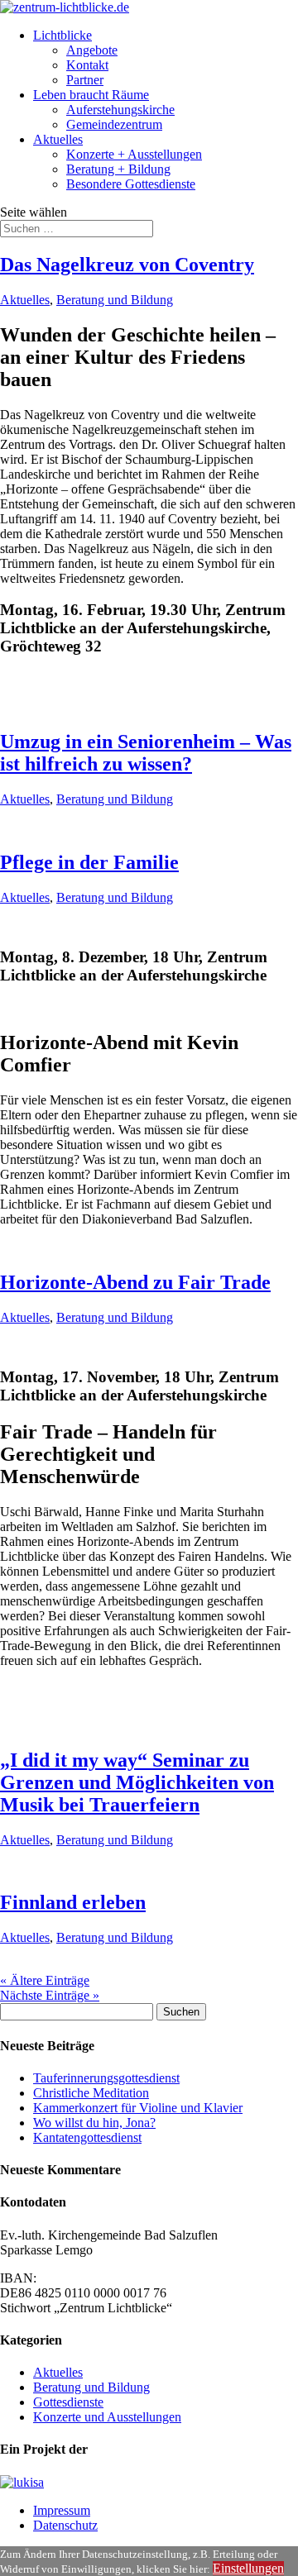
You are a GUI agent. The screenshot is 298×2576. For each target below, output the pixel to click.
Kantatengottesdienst (87, 2137)
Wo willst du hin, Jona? (94, 2123)
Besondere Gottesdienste (131, 184)
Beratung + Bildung (118, 169)
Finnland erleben (73, 1902)
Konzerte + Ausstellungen (134, 154)
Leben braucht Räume (91, 95)
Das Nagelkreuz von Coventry (127, 265)
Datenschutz (65, 2525)
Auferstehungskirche (120, 110)
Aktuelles (58, 139)
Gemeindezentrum (114, 124)
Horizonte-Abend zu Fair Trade (135, 1282)
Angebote (92, 50)
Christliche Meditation (91, 2093)
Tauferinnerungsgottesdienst (106, 2078)
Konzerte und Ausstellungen (107, 2417)
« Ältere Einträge (45, 1980)
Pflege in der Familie (89, 862)
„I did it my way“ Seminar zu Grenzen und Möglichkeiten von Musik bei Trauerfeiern (137, 1782)
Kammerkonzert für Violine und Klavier (138, 2108)
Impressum (62, 2510)
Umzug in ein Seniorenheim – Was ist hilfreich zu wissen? (146, 753)
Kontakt (87, 65)
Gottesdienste (68, 2402)
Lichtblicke (62, 35)
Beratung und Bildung (115, 300)
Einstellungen (248, 2568)
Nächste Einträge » (50, 1995)
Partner (85, 80)
